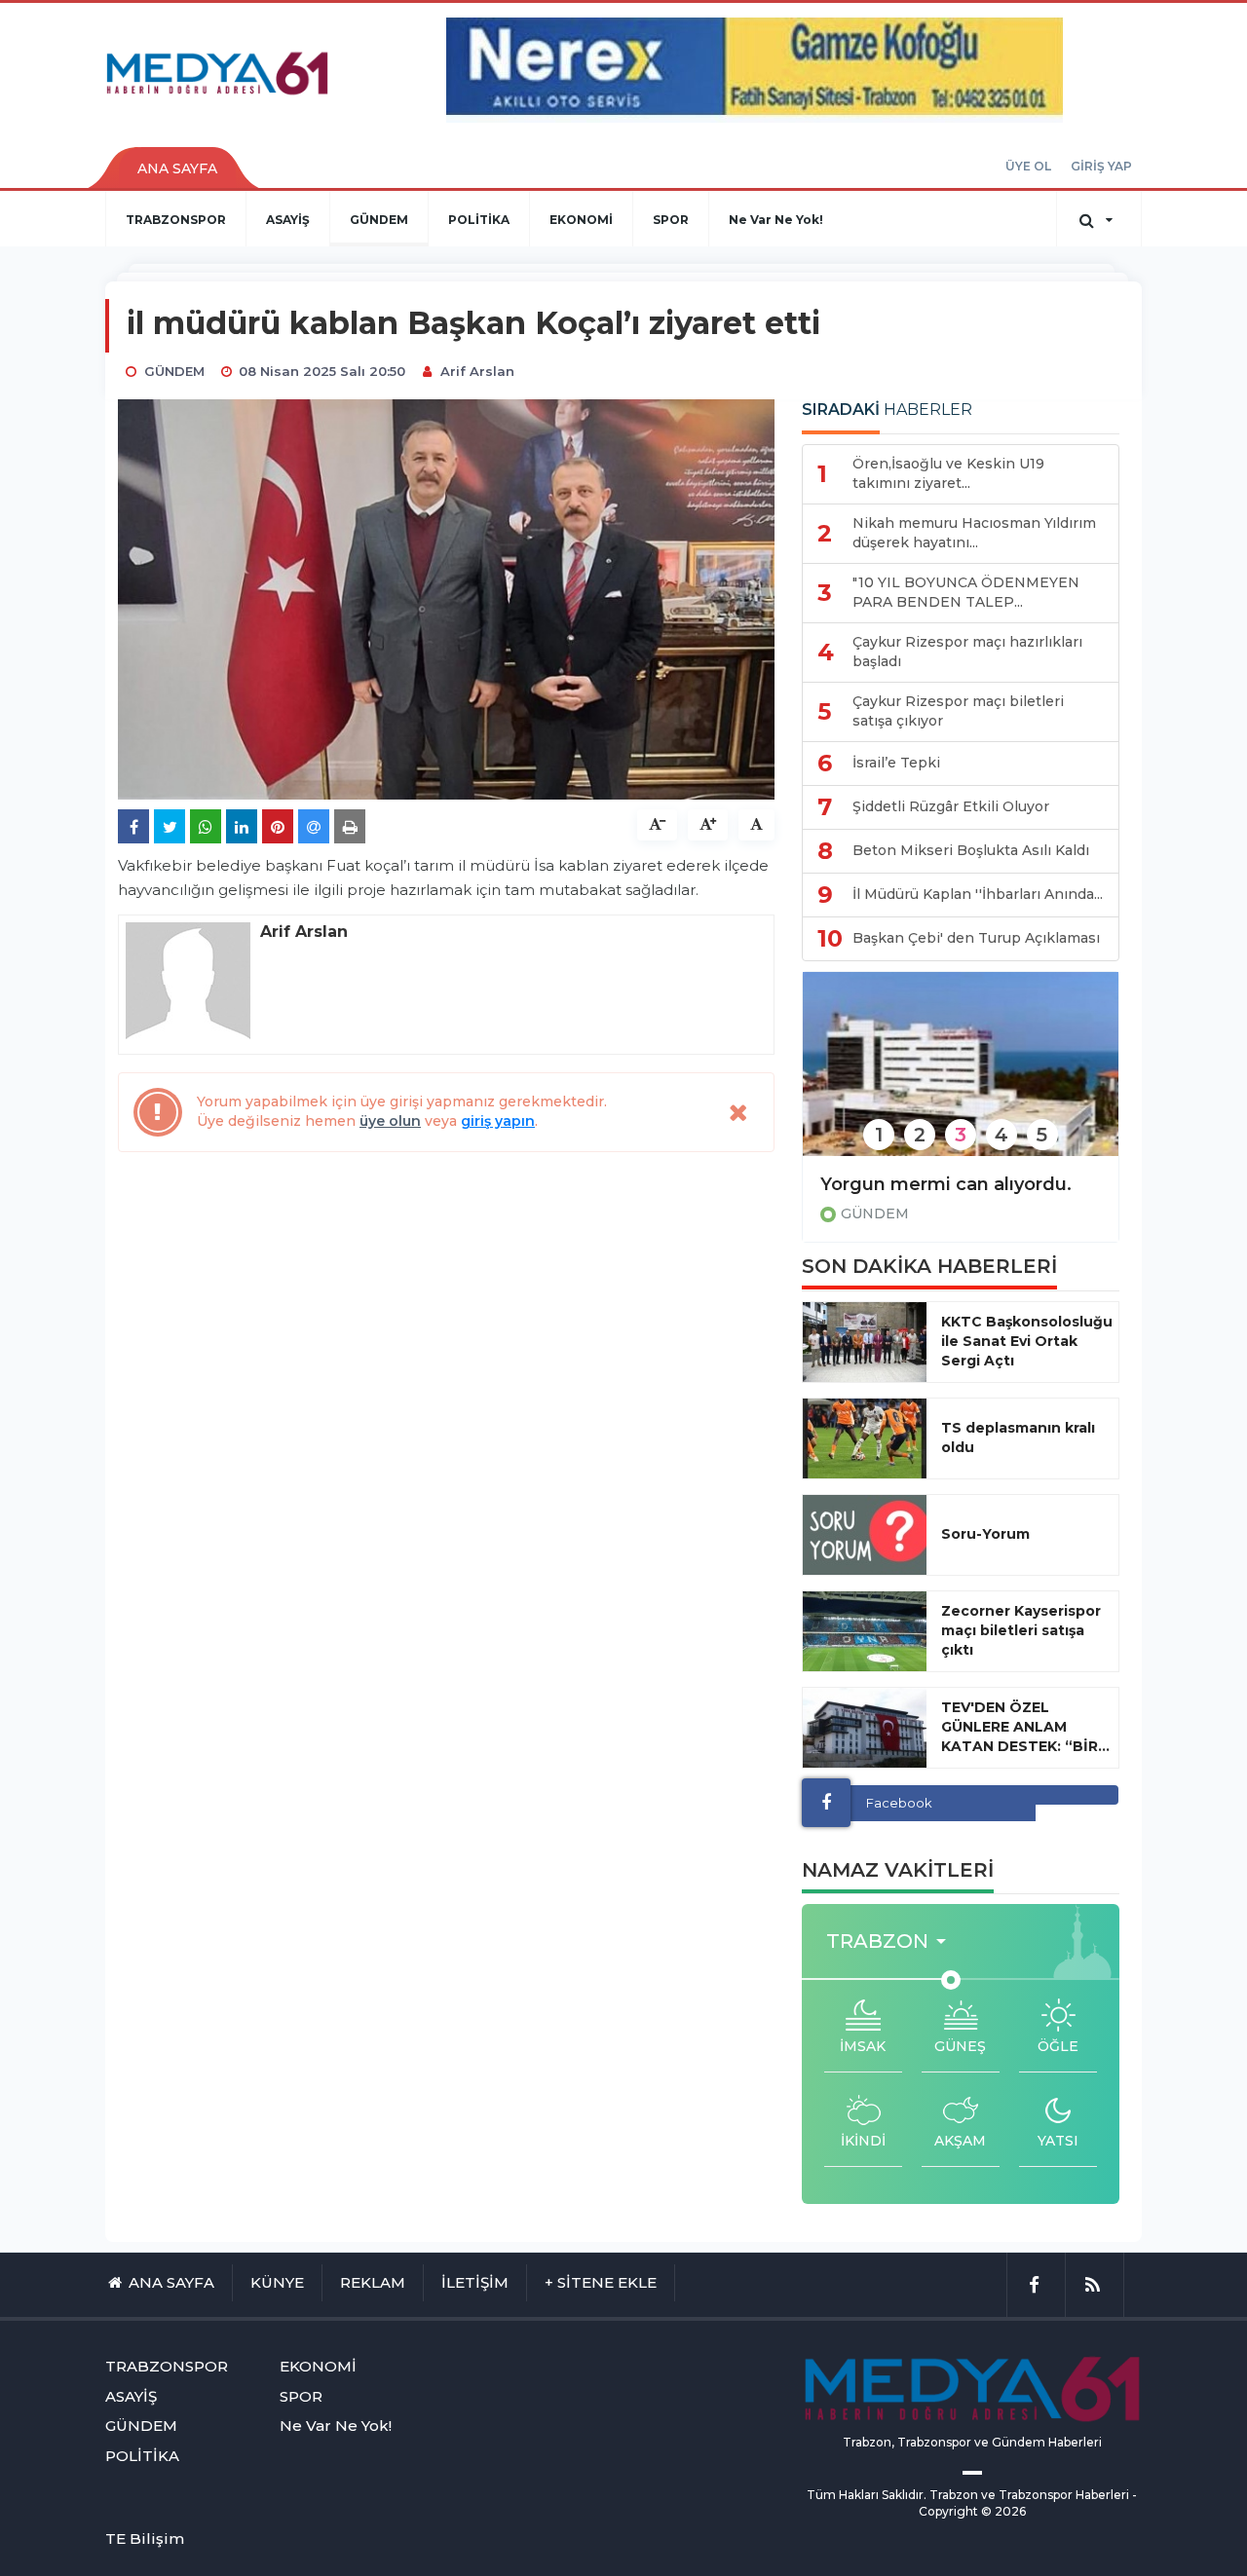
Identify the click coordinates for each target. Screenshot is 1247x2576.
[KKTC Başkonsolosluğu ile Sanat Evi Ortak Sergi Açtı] (865, 1342)
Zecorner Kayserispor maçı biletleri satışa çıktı (1021, 1630)
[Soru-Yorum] (865, 1535)
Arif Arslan (477, 371)
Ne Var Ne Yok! (776, 220)
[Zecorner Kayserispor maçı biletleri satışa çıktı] (865, 1631)
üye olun (390, 1121)
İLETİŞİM (475, 2282)
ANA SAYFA (177, 168)
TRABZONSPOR (176, 220)
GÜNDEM (379, 220)
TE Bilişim (145, 2539)
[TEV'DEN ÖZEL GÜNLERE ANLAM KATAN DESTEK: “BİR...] (865, 1728)
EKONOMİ (581, 220)
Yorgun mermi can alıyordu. (946, 1184)
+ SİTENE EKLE (601, 2282)
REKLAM (373, 2282)
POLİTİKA (479, 220)
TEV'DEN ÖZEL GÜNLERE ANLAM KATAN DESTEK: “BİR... (1025, 1727)
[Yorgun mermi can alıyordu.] (961, 1077)
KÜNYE (277, 2282)
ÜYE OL (1028, 166)
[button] (892, 1941)
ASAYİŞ (288, 220)
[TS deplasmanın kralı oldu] (865, 1438)
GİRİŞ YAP (1101, 166)
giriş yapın (498, 1121)
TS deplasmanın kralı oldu (1018, 1437)
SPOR (671, 220)
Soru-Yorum (985, 1534)
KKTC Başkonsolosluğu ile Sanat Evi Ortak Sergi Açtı (1027, 1341)
